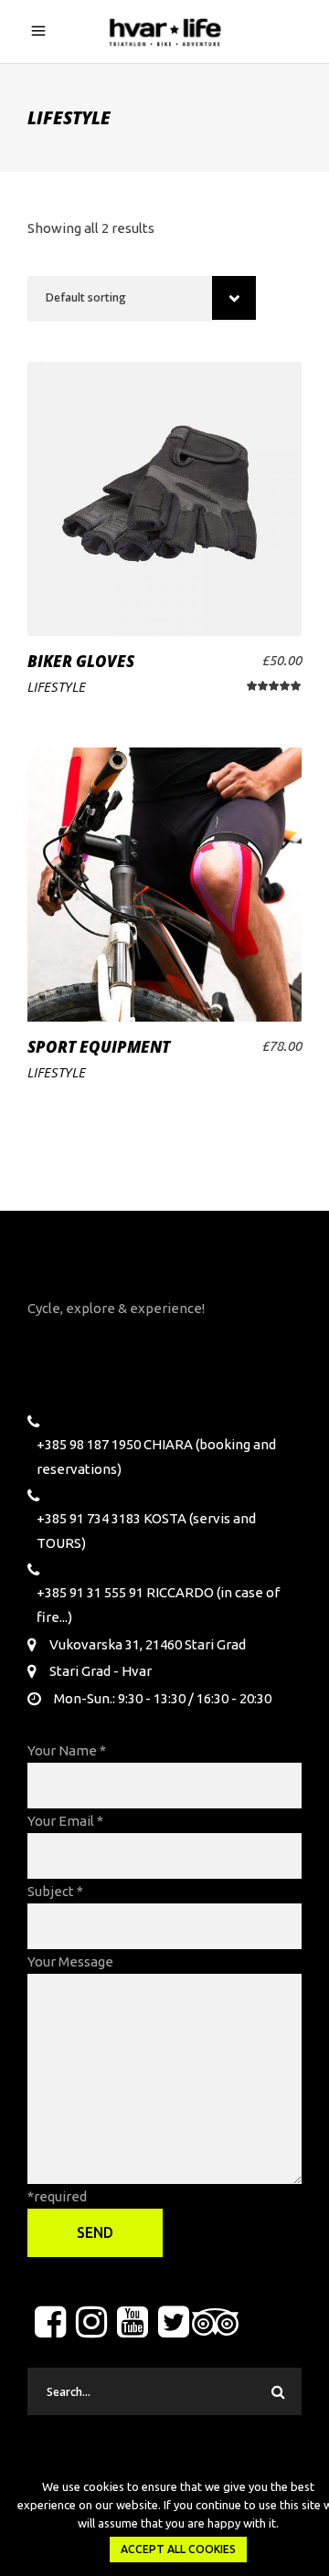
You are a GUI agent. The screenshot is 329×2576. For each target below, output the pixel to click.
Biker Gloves (81, 661)
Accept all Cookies (178, 2549)
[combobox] (142, 299)
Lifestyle (57, 686)
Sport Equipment (99, 1047)
